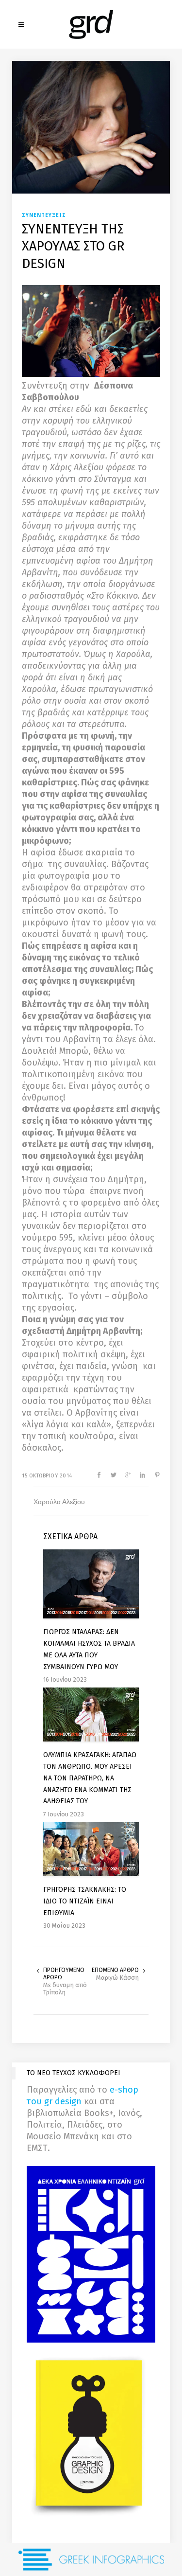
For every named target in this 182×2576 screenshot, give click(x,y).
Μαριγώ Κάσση (117, 1978)
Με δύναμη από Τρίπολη (65, 1989)
